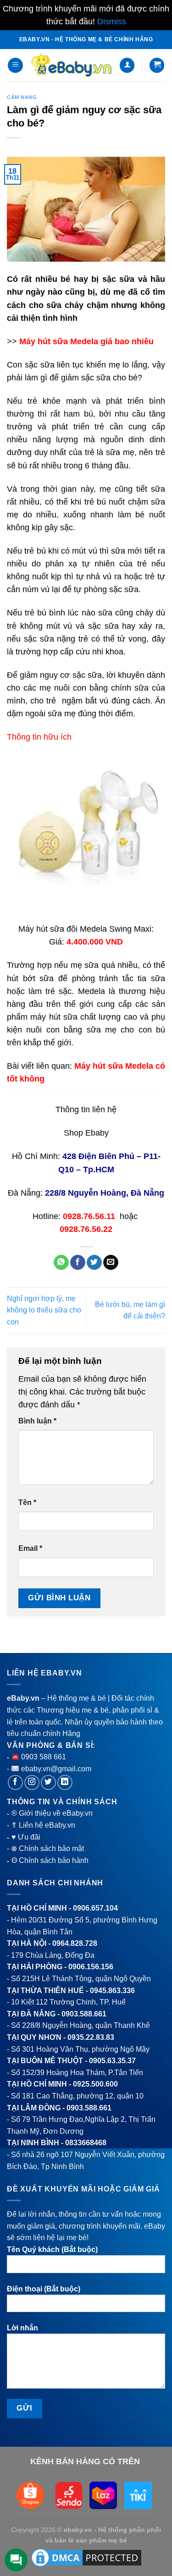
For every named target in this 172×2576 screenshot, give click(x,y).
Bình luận (37, 1421)
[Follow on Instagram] (32, 1782)
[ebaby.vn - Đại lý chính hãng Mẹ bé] (71, 65)
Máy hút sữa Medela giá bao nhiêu (86, 341)
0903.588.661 (84, 2014)
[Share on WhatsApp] (61, 1263)
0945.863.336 (112, 1991)
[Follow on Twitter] (48, 1782)
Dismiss (112, 22)
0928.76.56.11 (89, 1216)
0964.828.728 (75, 1943)
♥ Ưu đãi (26, 1837)
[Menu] (15, 65)
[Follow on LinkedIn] (65, 1782)
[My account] (127, 65)
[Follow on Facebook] (15, 1782)
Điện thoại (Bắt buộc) (44, 2289)
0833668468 (86, 2143)
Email (30, 1548)
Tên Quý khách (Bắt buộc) (52, 2249)
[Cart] (157, 65)
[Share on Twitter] (94, 1263)
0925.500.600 (95, 2084)
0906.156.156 (91, 1967)
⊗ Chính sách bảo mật (47, 1848)
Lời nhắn (22, 2328)
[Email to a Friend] (111, 1263)
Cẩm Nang (22, 97)
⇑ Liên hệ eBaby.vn (43, 1825)
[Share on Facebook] (78, 1263)
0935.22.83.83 (91, 2037)
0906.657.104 (95, 1908)
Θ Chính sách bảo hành (50, 1860)
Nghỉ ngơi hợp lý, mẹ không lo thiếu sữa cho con (44, 1310)
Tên (27, 1502)
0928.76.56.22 (86, 1229)
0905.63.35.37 (112, 2061)
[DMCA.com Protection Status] (86, 2557)
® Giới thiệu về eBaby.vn (52, 1813)
